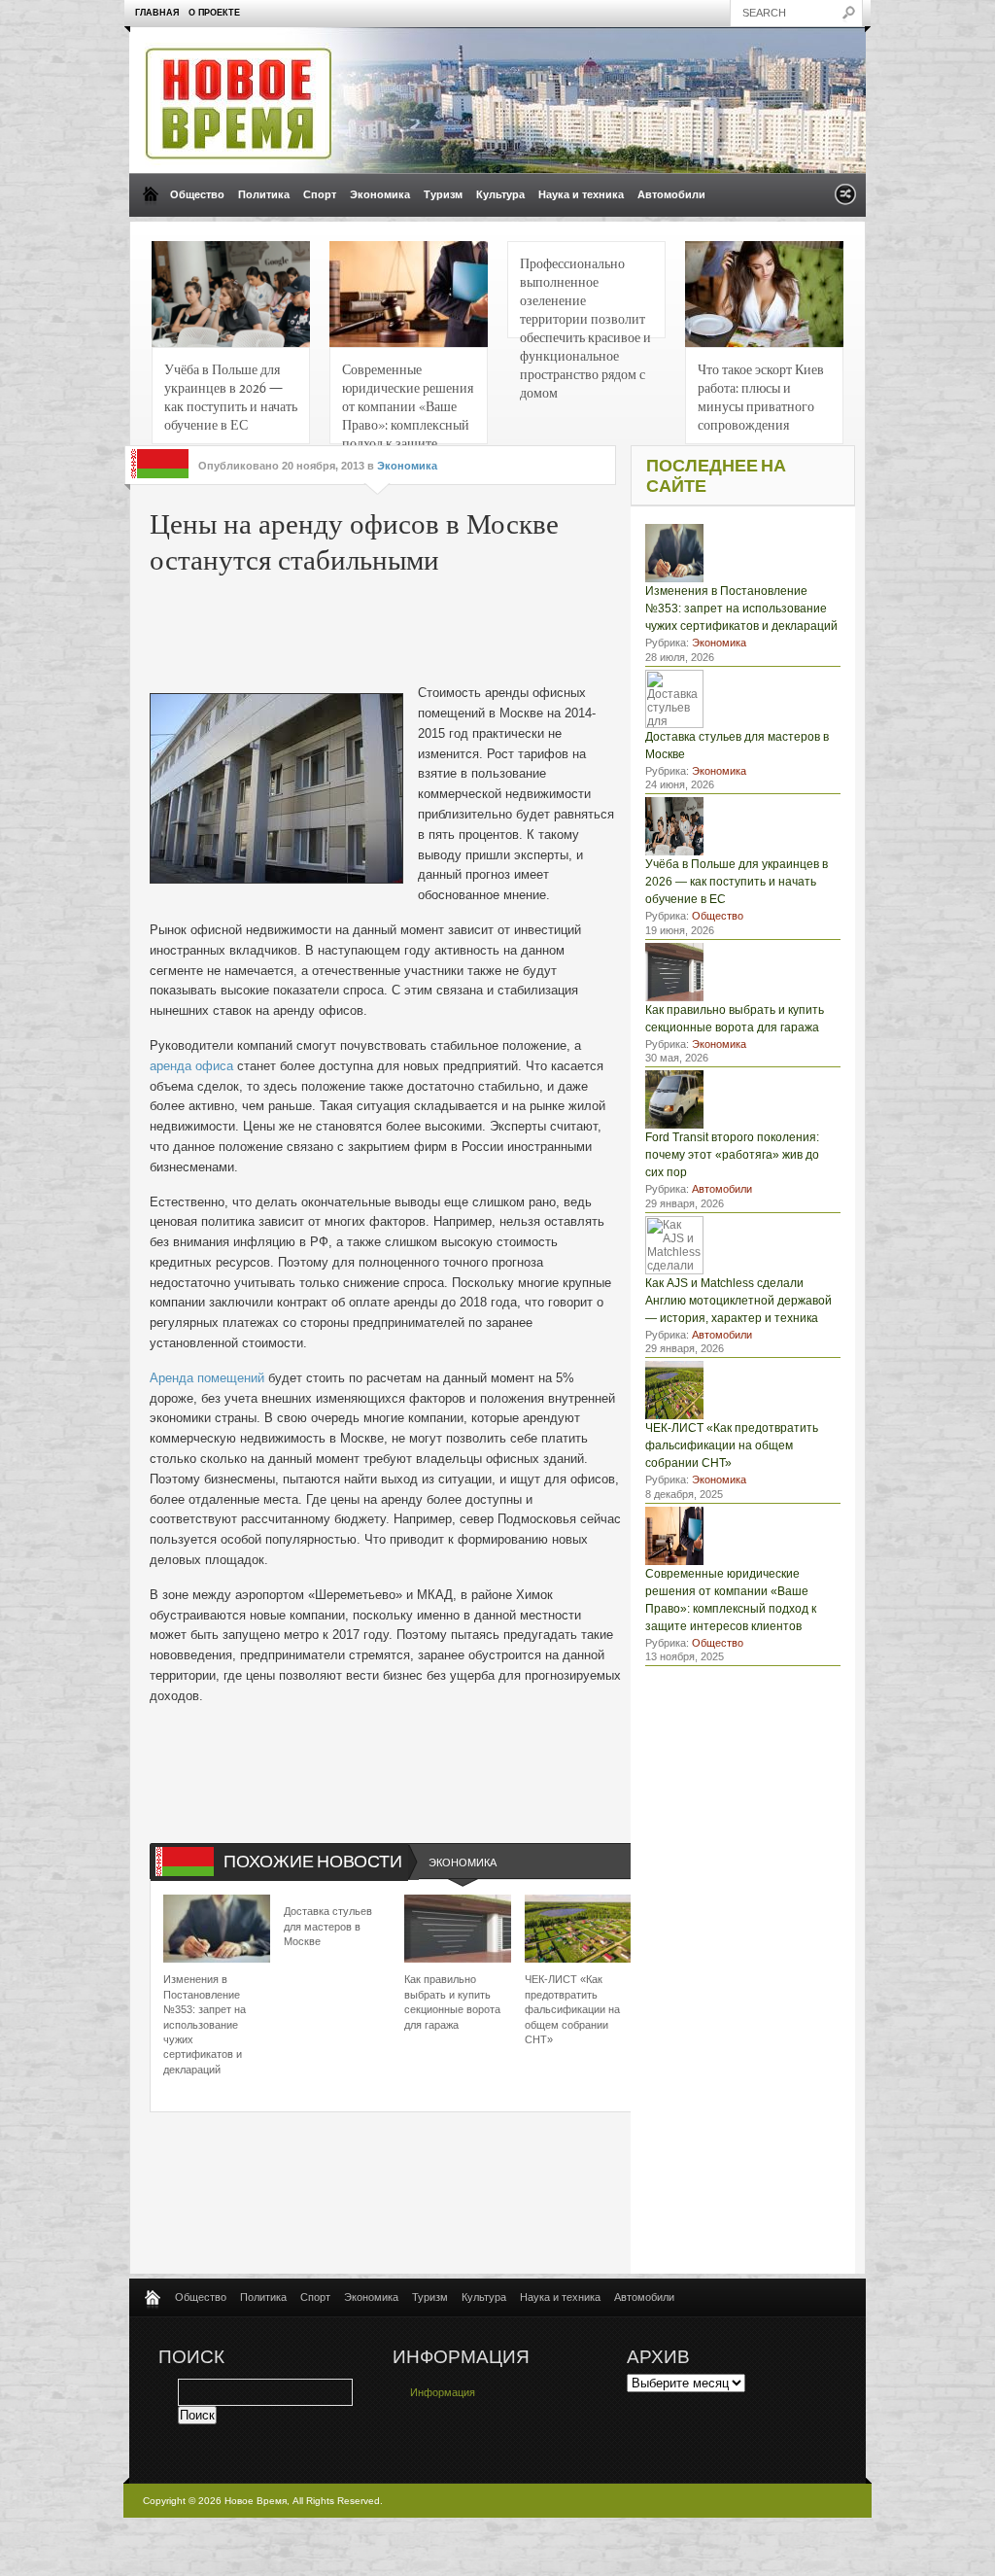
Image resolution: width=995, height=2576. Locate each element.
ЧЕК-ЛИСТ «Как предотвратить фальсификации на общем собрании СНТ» (572, 2009)
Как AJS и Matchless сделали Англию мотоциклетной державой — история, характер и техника (738, 1301)
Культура (500, 194)
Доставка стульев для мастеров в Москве (328, 1926)
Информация (443, 2392)
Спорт (320, 194)
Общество (197, 194)
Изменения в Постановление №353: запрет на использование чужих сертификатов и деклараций (205, 2024)
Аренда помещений (207, 1378)
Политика (264, 194)
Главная (157, 13)
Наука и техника (581, 194)
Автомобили (671, 194)
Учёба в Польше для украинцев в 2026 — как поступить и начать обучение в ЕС (231, 396)
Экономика (380, 194)
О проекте (214, 13)
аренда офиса (191, 1066)
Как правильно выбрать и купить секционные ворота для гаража (452, 2002)
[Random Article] (845, 200)
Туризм (443, 194)
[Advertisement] (445, 625)
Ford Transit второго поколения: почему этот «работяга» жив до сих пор (732, 1155)
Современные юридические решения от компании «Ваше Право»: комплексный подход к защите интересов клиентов (408, 402)
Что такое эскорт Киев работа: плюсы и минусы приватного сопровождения (761, 396)
